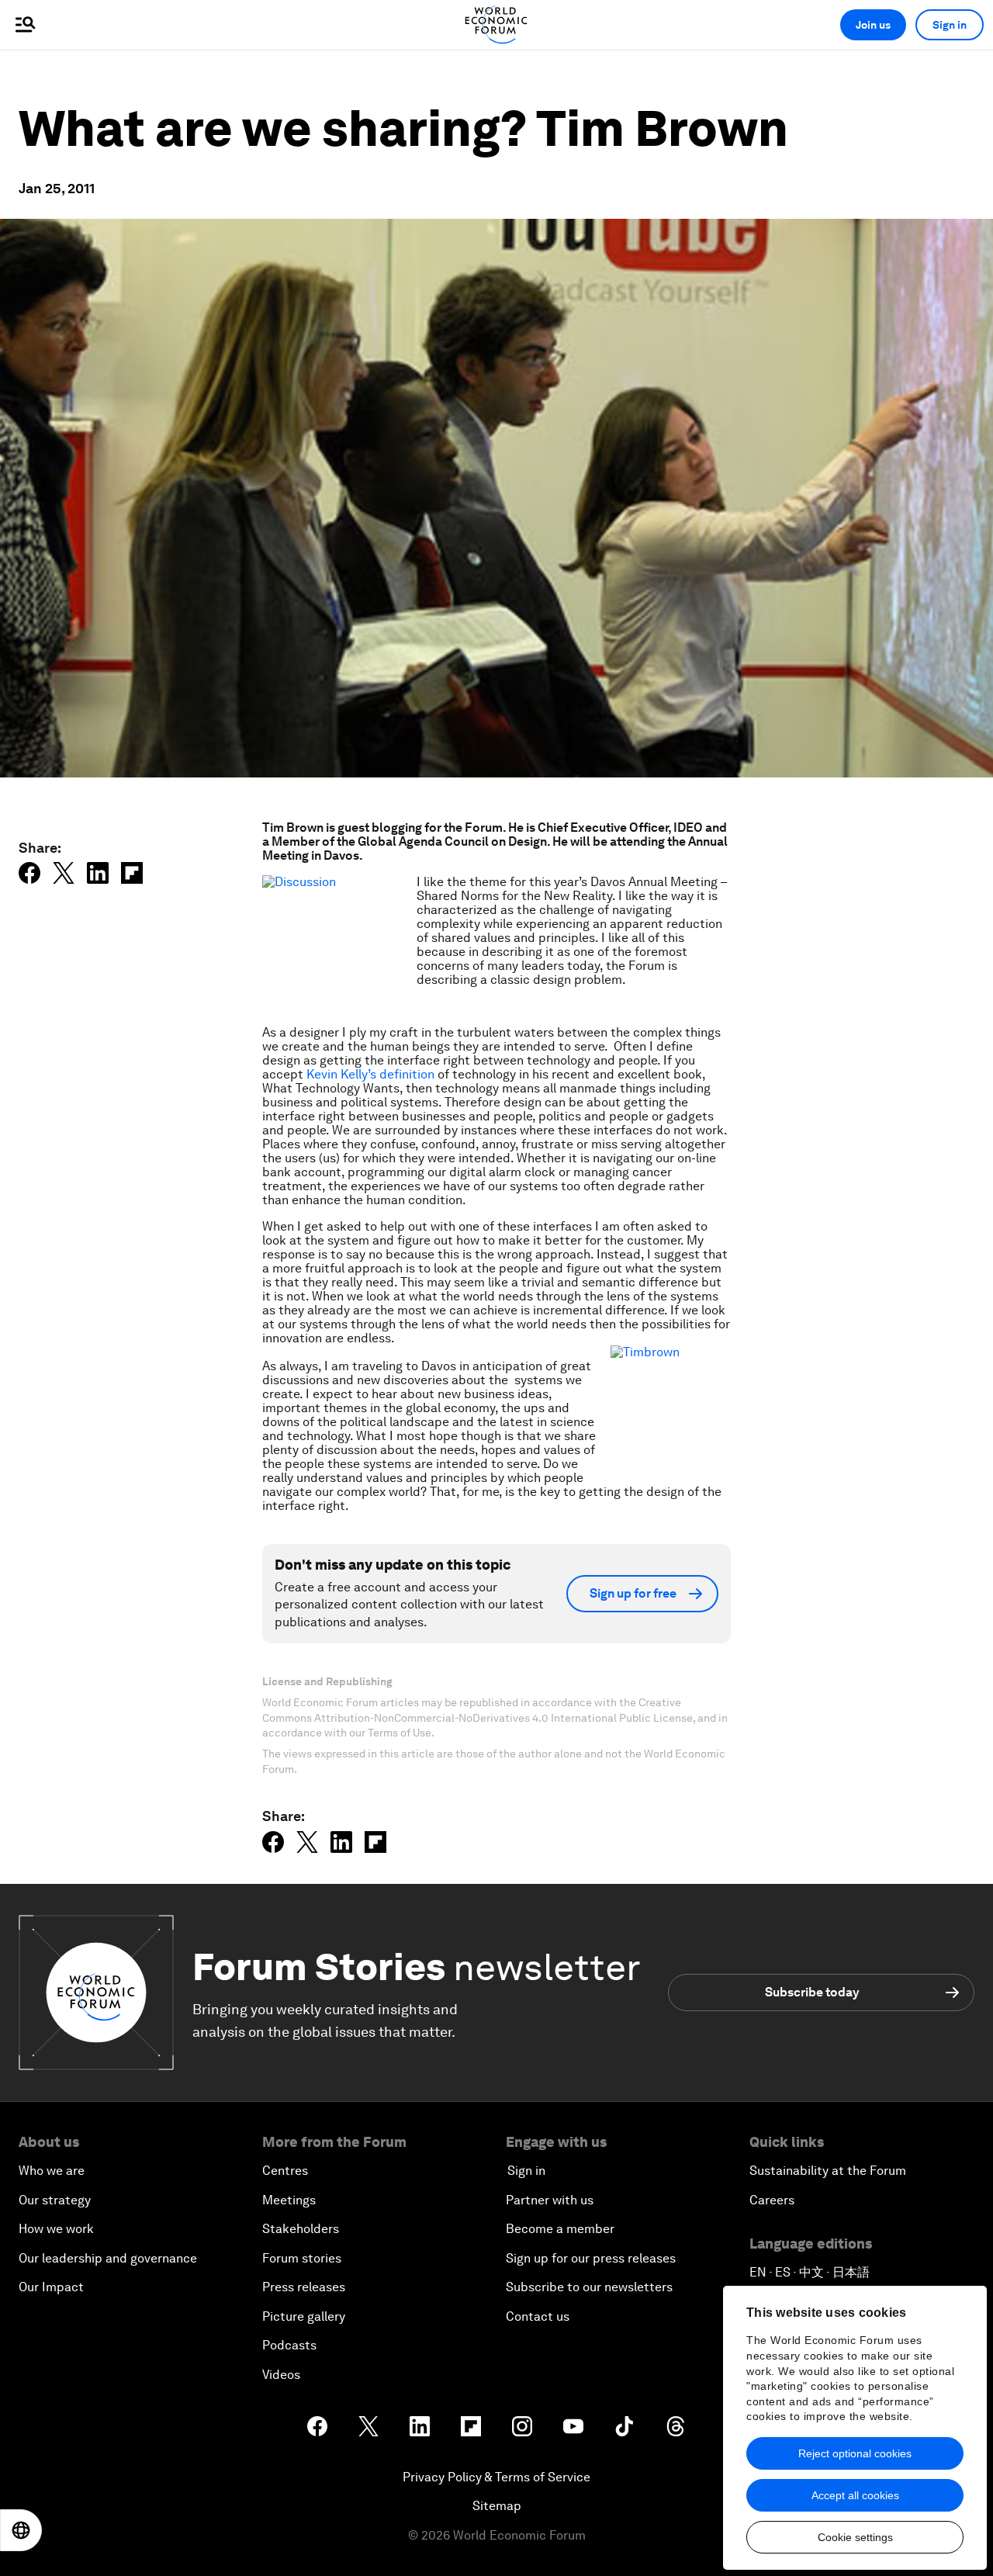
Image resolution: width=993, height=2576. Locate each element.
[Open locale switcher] (21, 2530)
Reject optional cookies (855, 2453)
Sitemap (497, 2506)
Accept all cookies (855, 2495)
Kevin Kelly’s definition (370, 1074)
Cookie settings (855, 2537)
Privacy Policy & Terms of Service (496, 2477)
